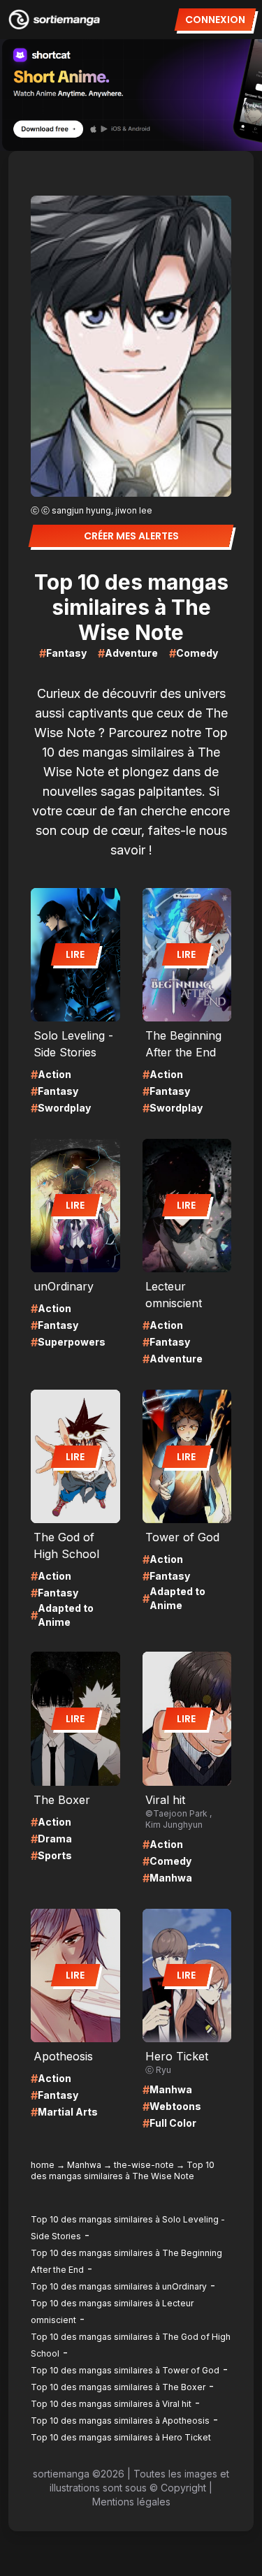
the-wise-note (144, 2165)
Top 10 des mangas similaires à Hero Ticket (121, 2437)
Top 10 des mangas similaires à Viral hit (111, 2404)
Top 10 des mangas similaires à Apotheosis (120, 2421)
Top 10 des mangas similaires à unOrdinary (119, 2286)
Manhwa (84, 2165)
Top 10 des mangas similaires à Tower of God (125, 2370)
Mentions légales (131, 2502)
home (43, 2165)
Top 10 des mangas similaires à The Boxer (118, 2387)
